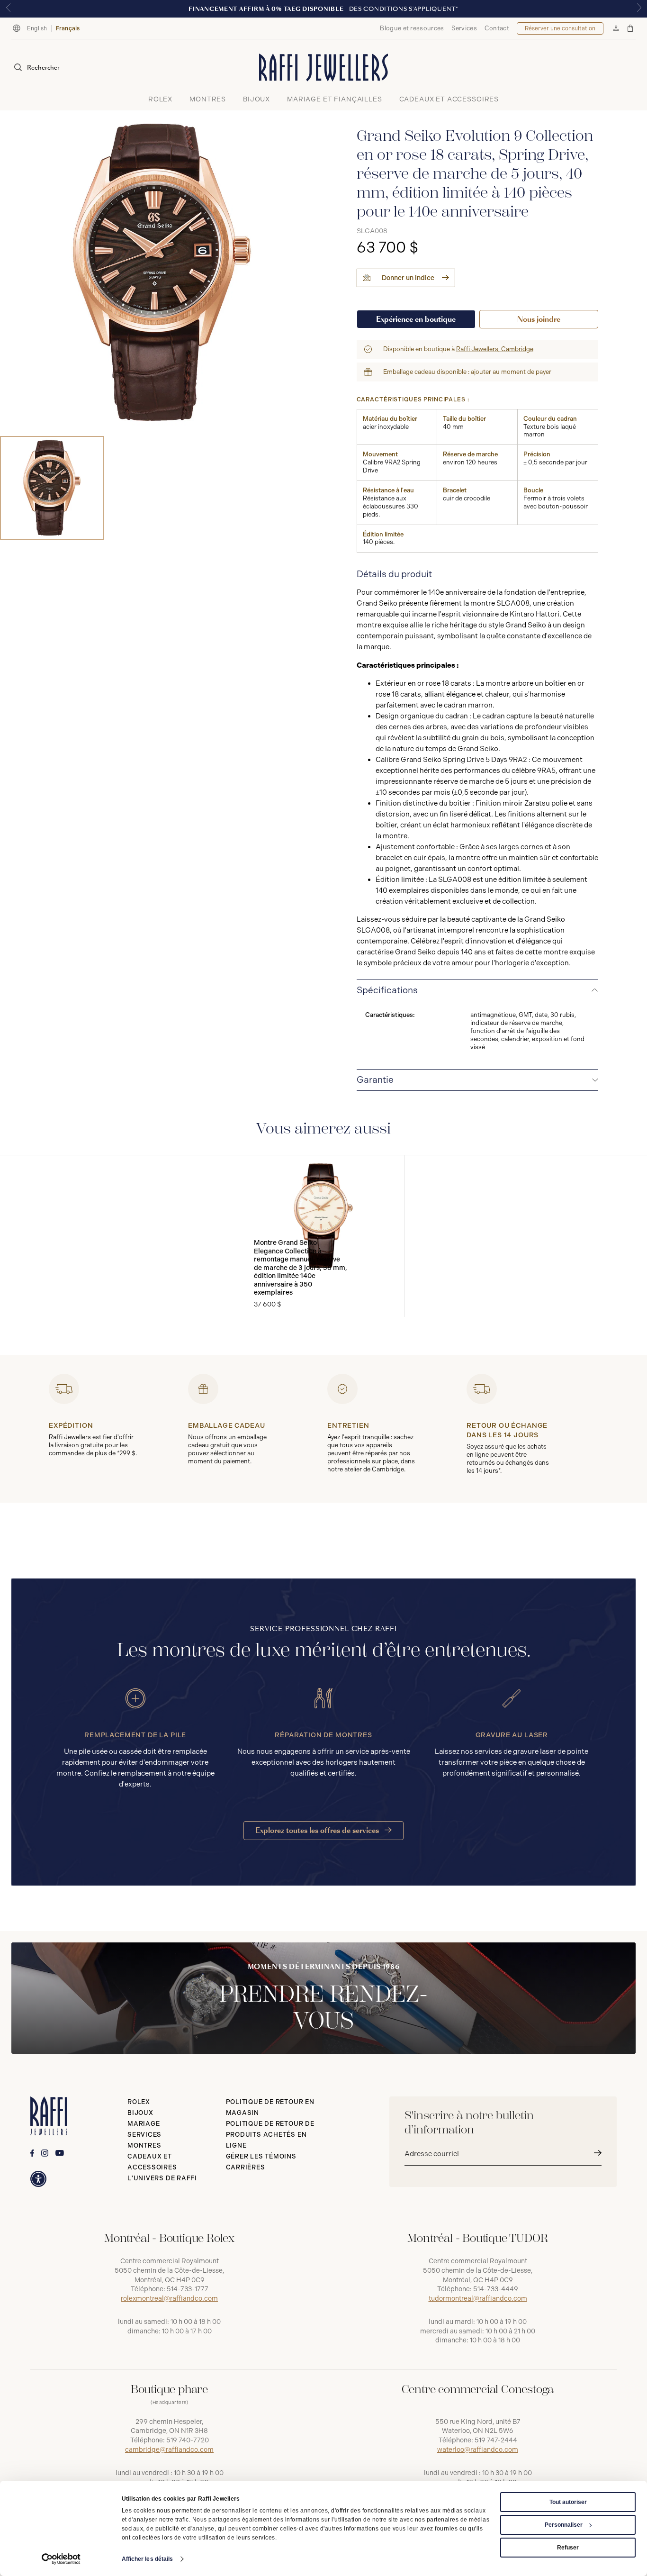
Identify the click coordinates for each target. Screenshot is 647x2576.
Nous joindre (539, 319)
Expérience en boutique (416, 319)
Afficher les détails (148, 2559)
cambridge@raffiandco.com (169, 2450)
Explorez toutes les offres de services (318, 1830)
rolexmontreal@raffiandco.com (169, 2299)
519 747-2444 (496, 2440)
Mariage (144, 2124)
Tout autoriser (568, 2502)
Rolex (139, 2102)
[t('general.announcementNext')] (639, 9)
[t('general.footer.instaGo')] (45, 2153)
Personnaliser (564, 2525)
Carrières (246, 2167)
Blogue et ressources (412, 28)
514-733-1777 (188, 2289)
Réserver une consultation (560, 28)
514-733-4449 (496, 2289)
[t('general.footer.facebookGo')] (32, 2153)
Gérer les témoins (261, 2156)
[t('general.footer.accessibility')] (38, 2179)
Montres (144, 2145)
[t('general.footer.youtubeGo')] (60, 2153)
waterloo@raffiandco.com (478, 2450)
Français (68, 28)
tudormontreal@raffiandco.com (478, 2299)
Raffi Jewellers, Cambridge (495, 349)
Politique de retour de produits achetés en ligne (270, 2135)
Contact (497, 28)
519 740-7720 (188, 2440)
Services (464, 28)
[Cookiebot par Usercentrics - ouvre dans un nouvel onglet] (61, 2559)
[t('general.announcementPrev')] (8, 9)
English (37, 28)
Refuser (568, 2548)
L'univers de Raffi (162, 2178)
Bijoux (140, 2113)
